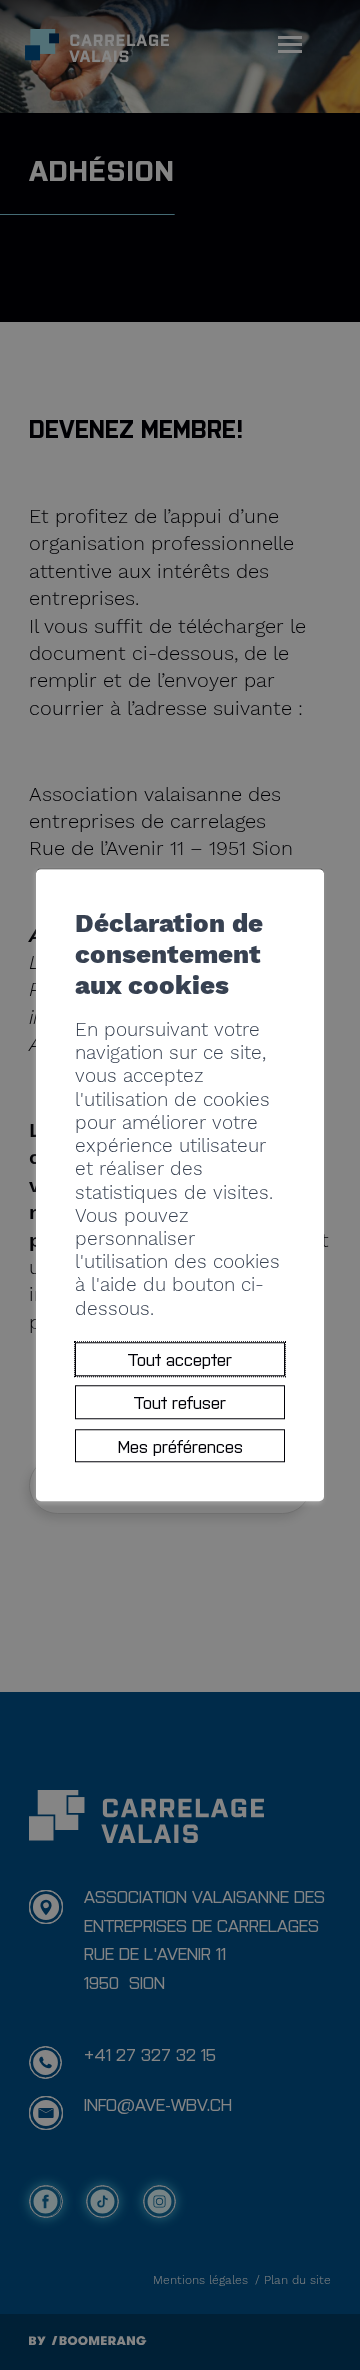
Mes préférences (180, 1445)
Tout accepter (180, 1358)
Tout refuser (180, 1402)
